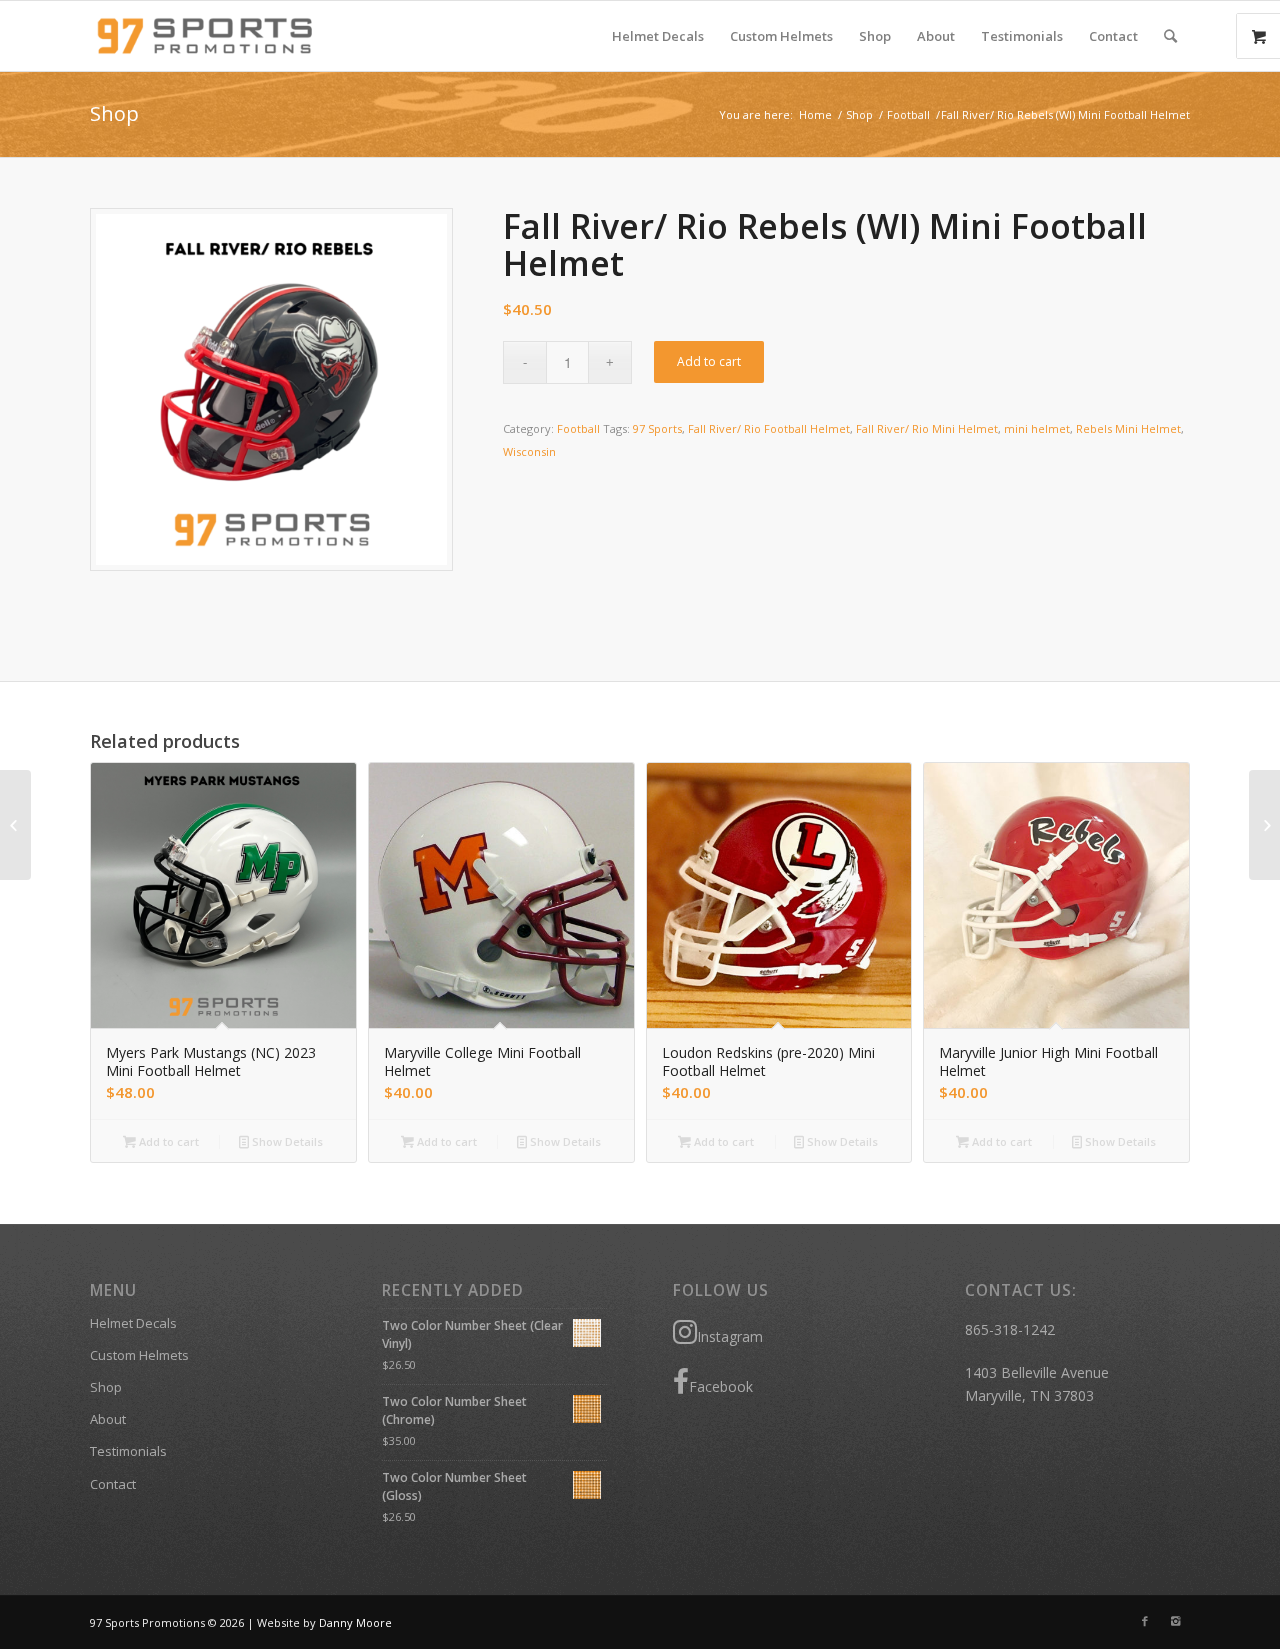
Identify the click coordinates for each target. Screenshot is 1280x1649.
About (108, 1419)
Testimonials (128, 1451)
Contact (113, 1484)
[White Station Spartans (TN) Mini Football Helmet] (15, 825)
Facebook (721, 1386)
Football (908, 114)
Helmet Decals (133, 1323)
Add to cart (709, 361)
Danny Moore (355, 1622)
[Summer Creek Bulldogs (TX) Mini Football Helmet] (1264, 825)
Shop (114, 113)
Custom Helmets (139, 1355)
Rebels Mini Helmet (1128, 428)
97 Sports (657, 428)
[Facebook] (1145, 1621)
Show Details (286, 1141)
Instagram (730, 1336)
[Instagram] (1175, 1621)
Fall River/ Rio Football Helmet (769, 428)
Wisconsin (529, 451)
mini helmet (1037, 428)
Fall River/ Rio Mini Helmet (927, 428)
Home (815, 114)
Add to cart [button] (167, 1141)
